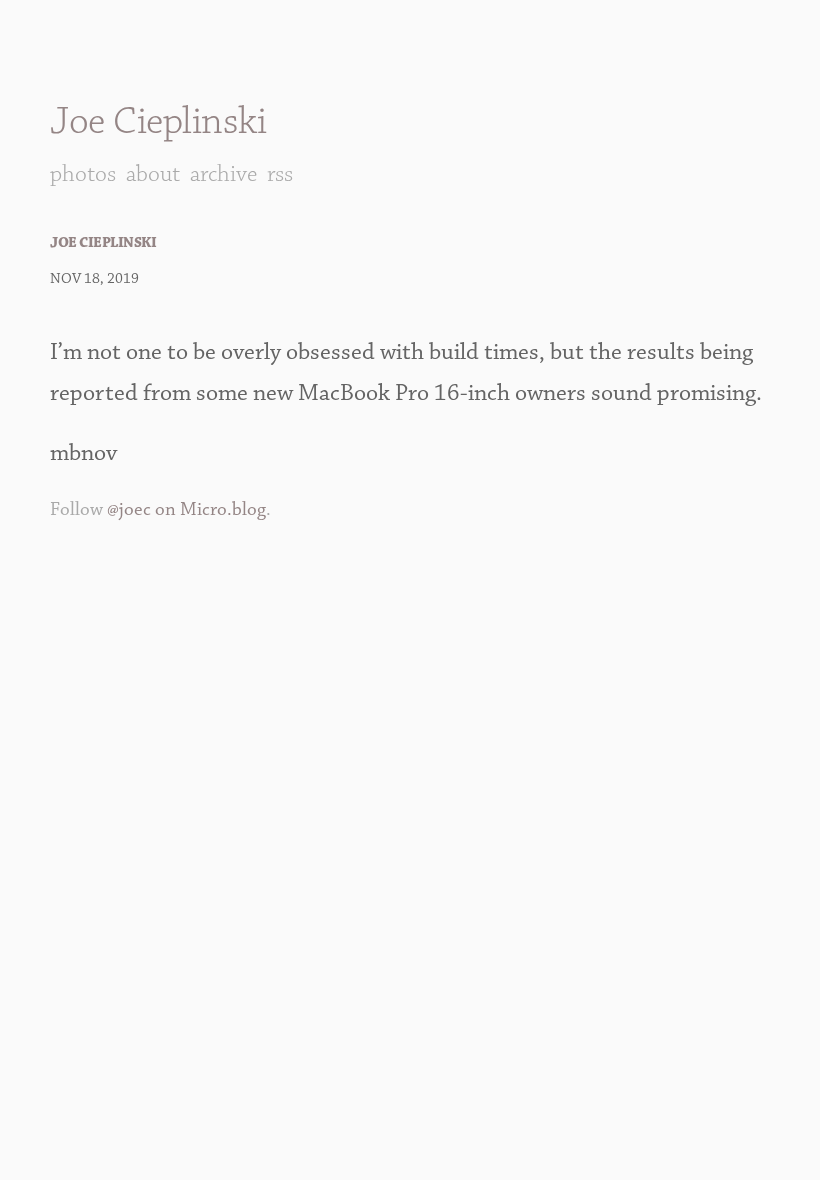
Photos (83, 174)
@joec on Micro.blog (186, 509)
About (153, 174)
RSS (280, 174)
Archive (223, 174)
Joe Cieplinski (158, 121)
